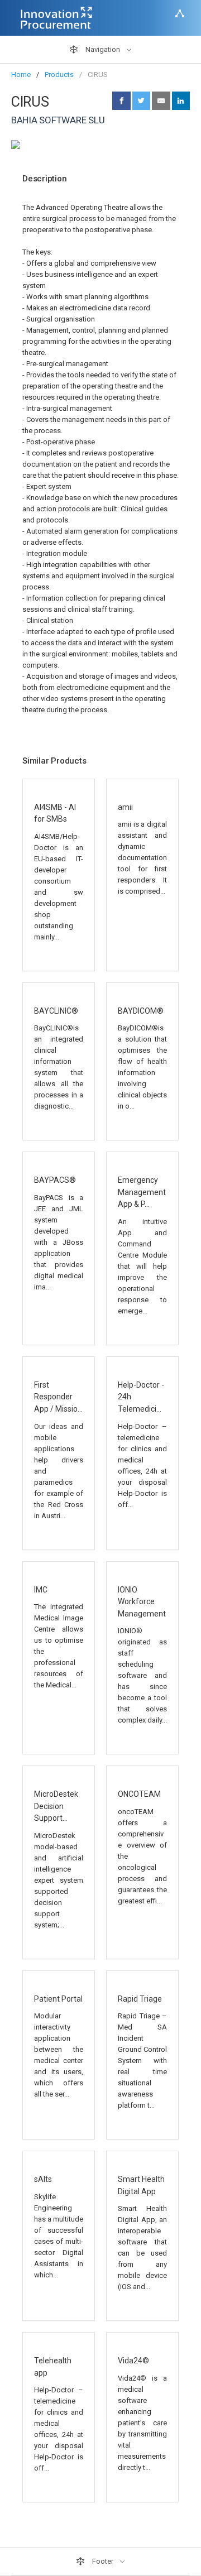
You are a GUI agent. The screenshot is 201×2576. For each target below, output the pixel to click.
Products (59, 75)
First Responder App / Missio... (58, 1397)
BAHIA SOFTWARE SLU (58, 120)
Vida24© (133, 2361)
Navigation (103, 49)
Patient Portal (58, 1999)
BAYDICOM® (141, 1011)
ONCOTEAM (139, 1794)
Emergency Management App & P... (142, 1192)
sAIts (43, 2179)
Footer (103, 2561)
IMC (41, 1590)
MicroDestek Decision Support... (56, 1806)
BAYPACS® (55, 1180)
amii (125, 807)
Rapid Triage (140, 1999)
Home (21, 75)
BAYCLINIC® (56, 1011)
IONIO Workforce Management (142, 1602)
